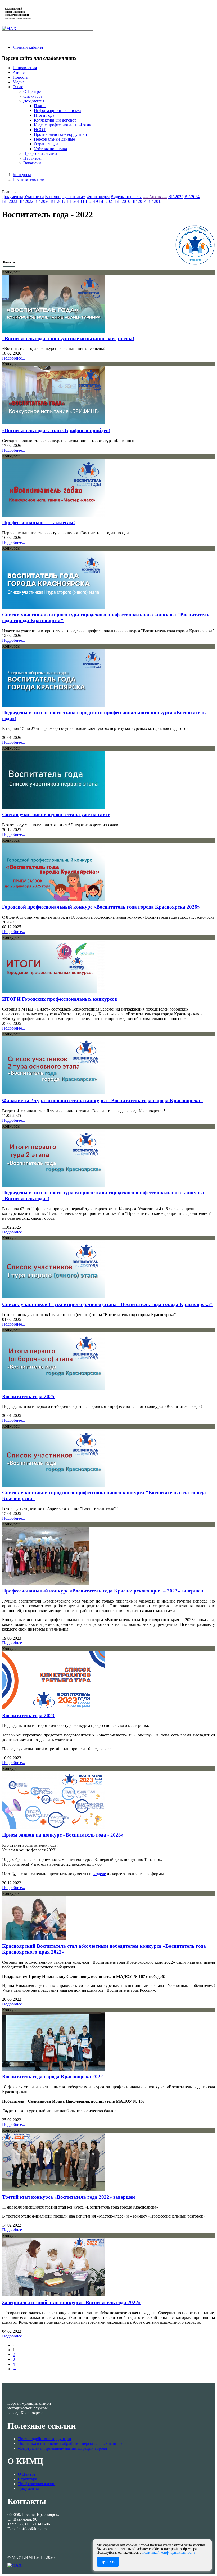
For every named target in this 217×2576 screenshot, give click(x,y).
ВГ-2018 (74, 201)
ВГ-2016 (123, 201)
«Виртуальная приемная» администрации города (62, 2448)
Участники (34, 197)
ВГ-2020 (42, 201)
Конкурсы (22, 175)
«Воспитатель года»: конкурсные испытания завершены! (68, 338)
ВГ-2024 (192, 197)
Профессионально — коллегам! (39, 522)
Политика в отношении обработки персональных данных (70, 2443)
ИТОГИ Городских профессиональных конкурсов (60, 999)
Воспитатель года (29, 179)
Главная (9, 192)
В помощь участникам (65, 197)
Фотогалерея (98, 197)
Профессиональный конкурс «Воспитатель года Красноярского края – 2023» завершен (103, 1591)
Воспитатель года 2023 (28, 1715)
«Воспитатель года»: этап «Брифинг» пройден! (56, 430)
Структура (28, 2479)
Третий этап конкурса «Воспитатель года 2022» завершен (69, 2197)
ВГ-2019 (90, 201)
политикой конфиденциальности (169, 2553)
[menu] (114, 125)
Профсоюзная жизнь (37, 2484)
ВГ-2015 (155, 201)
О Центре (27, 2474)
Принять (108, 2562)
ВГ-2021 (107, 201)
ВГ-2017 (58, 201)
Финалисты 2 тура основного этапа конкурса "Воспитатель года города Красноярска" (103, 1100)
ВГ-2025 (176, 197)
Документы (13, 197)
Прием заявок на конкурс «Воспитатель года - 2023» (63, 1835)
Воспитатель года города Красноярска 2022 (53, 2077)
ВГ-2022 (26, 201)
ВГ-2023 (10, 201)
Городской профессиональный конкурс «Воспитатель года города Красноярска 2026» (101, 907)
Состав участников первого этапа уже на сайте (56, 814)
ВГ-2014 (139, 201)
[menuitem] (28, 47)
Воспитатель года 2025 (28, 1396)
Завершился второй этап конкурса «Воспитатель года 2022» (71, 2302)
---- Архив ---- (155, 197)
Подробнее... (14, 358)
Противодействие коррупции (45, 2439)
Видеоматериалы (126, 197)
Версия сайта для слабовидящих (39, 58)
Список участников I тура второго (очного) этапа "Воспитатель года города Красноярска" (107, 1304)
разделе (99, 1874)
